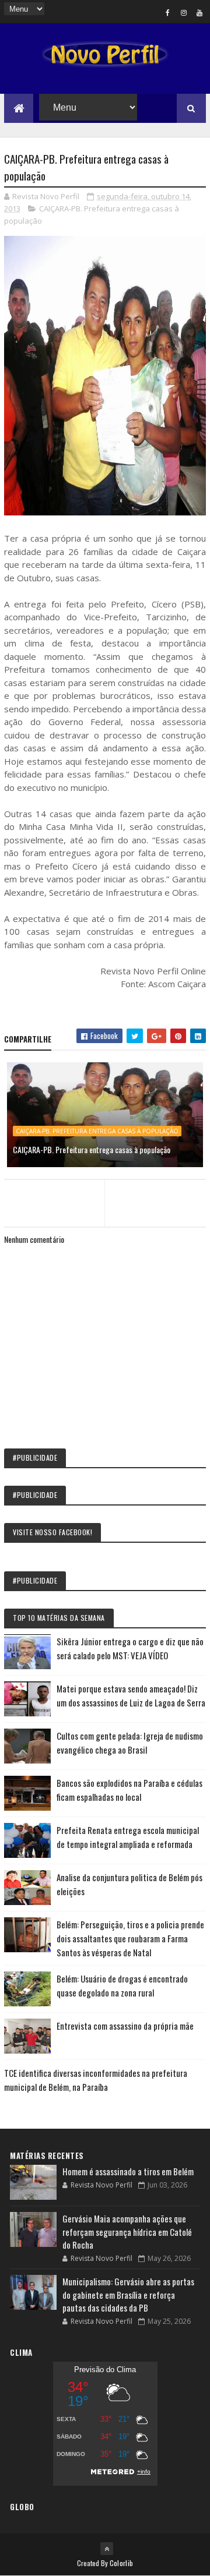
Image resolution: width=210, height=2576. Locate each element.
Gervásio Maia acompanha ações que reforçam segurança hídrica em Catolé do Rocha (127, 2232)
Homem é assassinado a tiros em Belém (128, 2171)
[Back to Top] (107, 2549)
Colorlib (121, 2563)
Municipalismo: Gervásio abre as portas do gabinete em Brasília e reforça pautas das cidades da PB (128, 2294)
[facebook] (168, 12)
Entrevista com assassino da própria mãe (125, 2026)
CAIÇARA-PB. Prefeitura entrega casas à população (97, 1131)
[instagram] (184, 12)
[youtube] (199, 12)
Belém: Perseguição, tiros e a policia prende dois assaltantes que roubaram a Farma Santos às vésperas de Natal (130, 1938)
